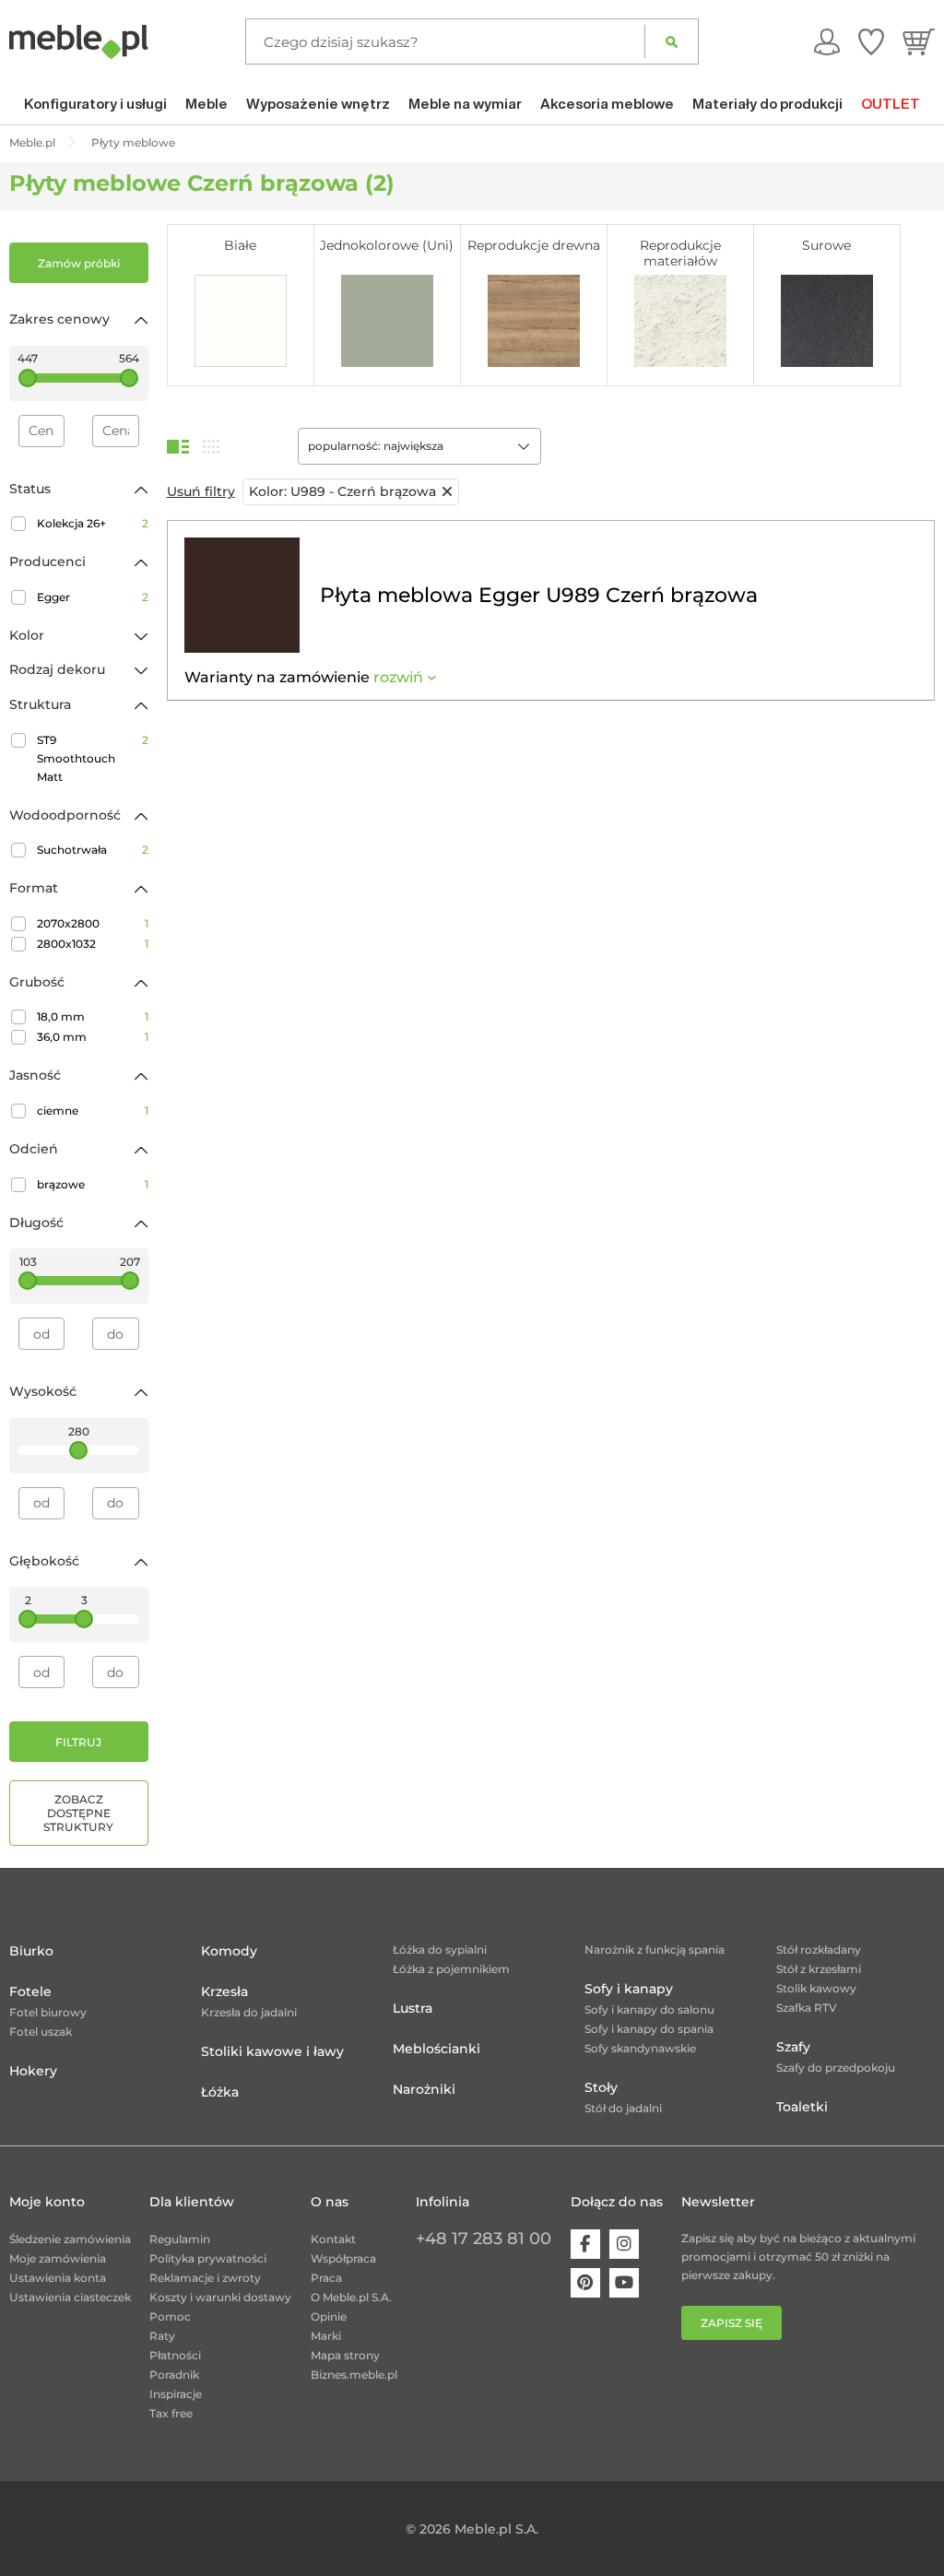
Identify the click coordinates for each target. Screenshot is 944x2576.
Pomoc (170, 2316)
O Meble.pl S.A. (351, 2297)
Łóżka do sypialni (440, 1950)
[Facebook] (585, 2244)
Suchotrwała (93, 850)
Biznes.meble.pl (354, 2375)
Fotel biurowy (48, 2012)
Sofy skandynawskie (640, 2048)
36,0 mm (93, 1037)
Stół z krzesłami (819, 1969)
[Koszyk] (919, 41)
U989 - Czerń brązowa (342, 491)
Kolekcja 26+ (93, 523)
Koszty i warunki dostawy (220, 2297)
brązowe (93, 1184)
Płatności (175, 2355)
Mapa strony (345, 2355)
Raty (162, 2336)
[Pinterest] (585, 2283)
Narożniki (424, 2089)
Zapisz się (732, 2323)
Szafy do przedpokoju (836, 2068)
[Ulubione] (871, 41)
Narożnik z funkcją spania (655, 1950)
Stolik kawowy (816, 1988)
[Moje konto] (827, 41)
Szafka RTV (807, 2008)
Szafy (793, 2047)
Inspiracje (176, 2394)
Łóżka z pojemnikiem (451, 1969)
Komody (229, 1951)
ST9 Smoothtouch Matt (93, 758)
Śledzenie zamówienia (70, 2239)
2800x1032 (93, 944)
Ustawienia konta (58, 2278)
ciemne (93, 1111)
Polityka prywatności (208, 2258)
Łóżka (220, 2092)
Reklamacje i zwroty (205, 2278)
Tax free (171, 2413)
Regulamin (180, 2239)
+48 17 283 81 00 (484, 2239)
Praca (326, 2278)
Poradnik (174, 2375)
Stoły (601, 2087)
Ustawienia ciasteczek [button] (70, 2297)
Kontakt (333, 2239)
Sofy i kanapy (629, 1989)
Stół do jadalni (623, 2108)
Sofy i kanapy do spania (649, 2029)
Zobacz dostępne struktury (78, 1813)
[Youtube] (624, 2283)
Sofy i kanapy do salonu (649, 2009)
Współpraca (343, 2258)
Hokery (33, 2071)
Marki (326, 2336)
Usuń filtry (201, 491)
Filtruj (78, 1742)
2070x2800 (93, 923)
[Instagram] (624, 2244)
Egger (93, 597)
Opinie (329, 2316)
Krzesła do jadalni (249, 2012)
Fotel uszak (41, 2032)
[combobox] (419, 446)
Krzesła (224, 1991)
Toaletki (802, 2107)
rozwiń (398, 677)
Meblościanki (437, 2049)
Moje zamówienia (58, 2258)
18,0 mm (93, 1016)
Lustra (413, 2008)
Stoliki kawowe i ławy (272, 2051)
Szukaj (672, 41)
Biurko (31, 1951)
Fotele (30, 1991)
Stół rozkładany (819, 1950)
